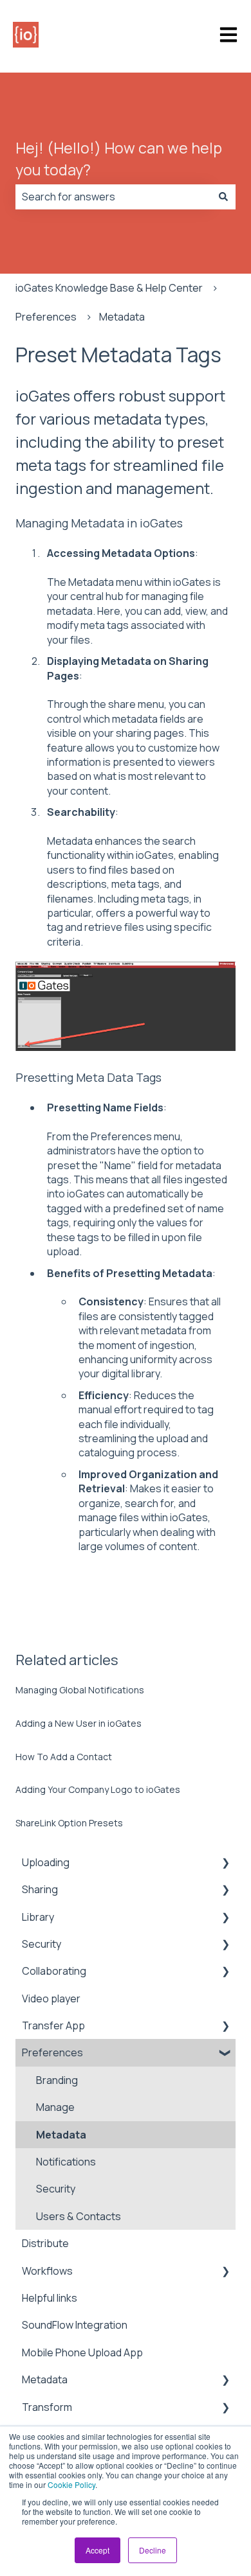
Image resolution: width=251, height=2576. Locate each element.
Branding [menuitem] (57, 2080)
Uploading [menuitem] (46, 1862)
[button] (225, 1863)
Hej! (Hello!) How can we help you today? (119, 159)
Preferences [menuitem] (52, 2052)
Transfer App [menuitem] (53, 2025)
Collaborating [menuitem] (54, 1971)
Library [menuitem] (38, 1917)
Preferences (46, 317)
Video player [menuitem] (51, 1998)
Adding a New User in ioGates (79, 1723)
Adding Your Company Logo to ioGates (98, 1789)
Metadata (122, 317)
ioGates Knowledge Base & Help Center (109, 288)
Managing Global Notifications (80, 1690)
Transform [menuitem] (47, 2407)
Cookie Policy (71, 2484)
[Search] (223, 197)
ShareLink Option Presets (69, 1823)
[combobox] (113, 197)
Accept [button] (98, 2550)
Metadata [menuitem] (61, 2135)
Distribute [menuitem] (45, 2243)
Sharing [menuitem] (40, 1889)
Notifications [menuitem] (66, 2162)
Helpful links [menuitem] (50, 2298)
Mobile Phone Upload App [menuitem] (82, 2352)
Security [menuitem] (42, 1944)
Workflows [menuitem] (47, 2271)
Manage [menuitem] (55, 2107)
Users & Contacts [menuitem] (79, 2216)
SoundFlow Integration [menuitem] (75, 2325)
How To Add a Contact (64, 1757)
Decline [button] (153, 2550)
